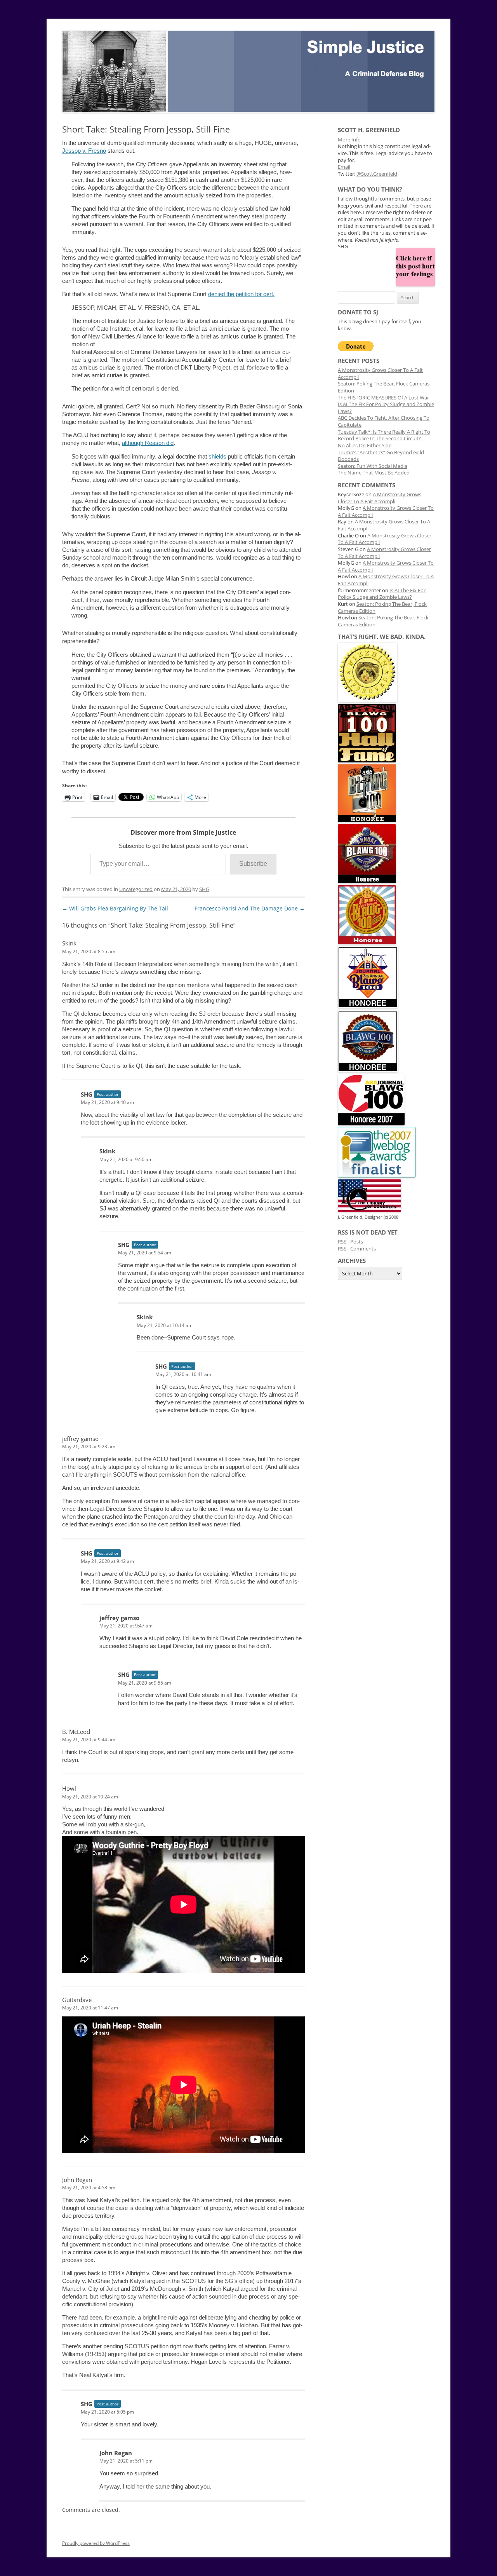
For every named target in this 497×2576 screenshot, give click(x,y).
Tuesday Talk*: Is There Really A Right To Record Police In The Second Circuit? (384, 435)
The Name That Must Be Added (374, 473)
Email (344, 167)
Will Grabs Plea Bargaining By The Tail (115, 908)
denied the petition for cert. (241, 294)
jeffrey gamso (80, 1439)
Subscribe (253, 864)
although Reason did (148, 443)
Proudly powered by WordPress (96, 2543)
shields (217, 456)
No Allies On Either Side (365, 446)
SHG (204, 889)
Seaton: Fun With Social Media (373, 466)
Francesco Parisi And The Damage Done (250, 908)
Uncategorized (136, 889)
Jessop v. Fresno (84, 151)
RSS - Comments (357, 1249)
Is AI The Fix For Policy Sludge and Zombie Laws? (382, 594)
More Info (349, 140)
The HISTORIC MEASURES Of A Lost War (383, 398)
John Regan (77, 2180)
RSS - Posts (350, 1242)
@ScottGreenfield (377, 174)
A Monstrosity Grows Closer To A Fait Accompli (380, 498)
